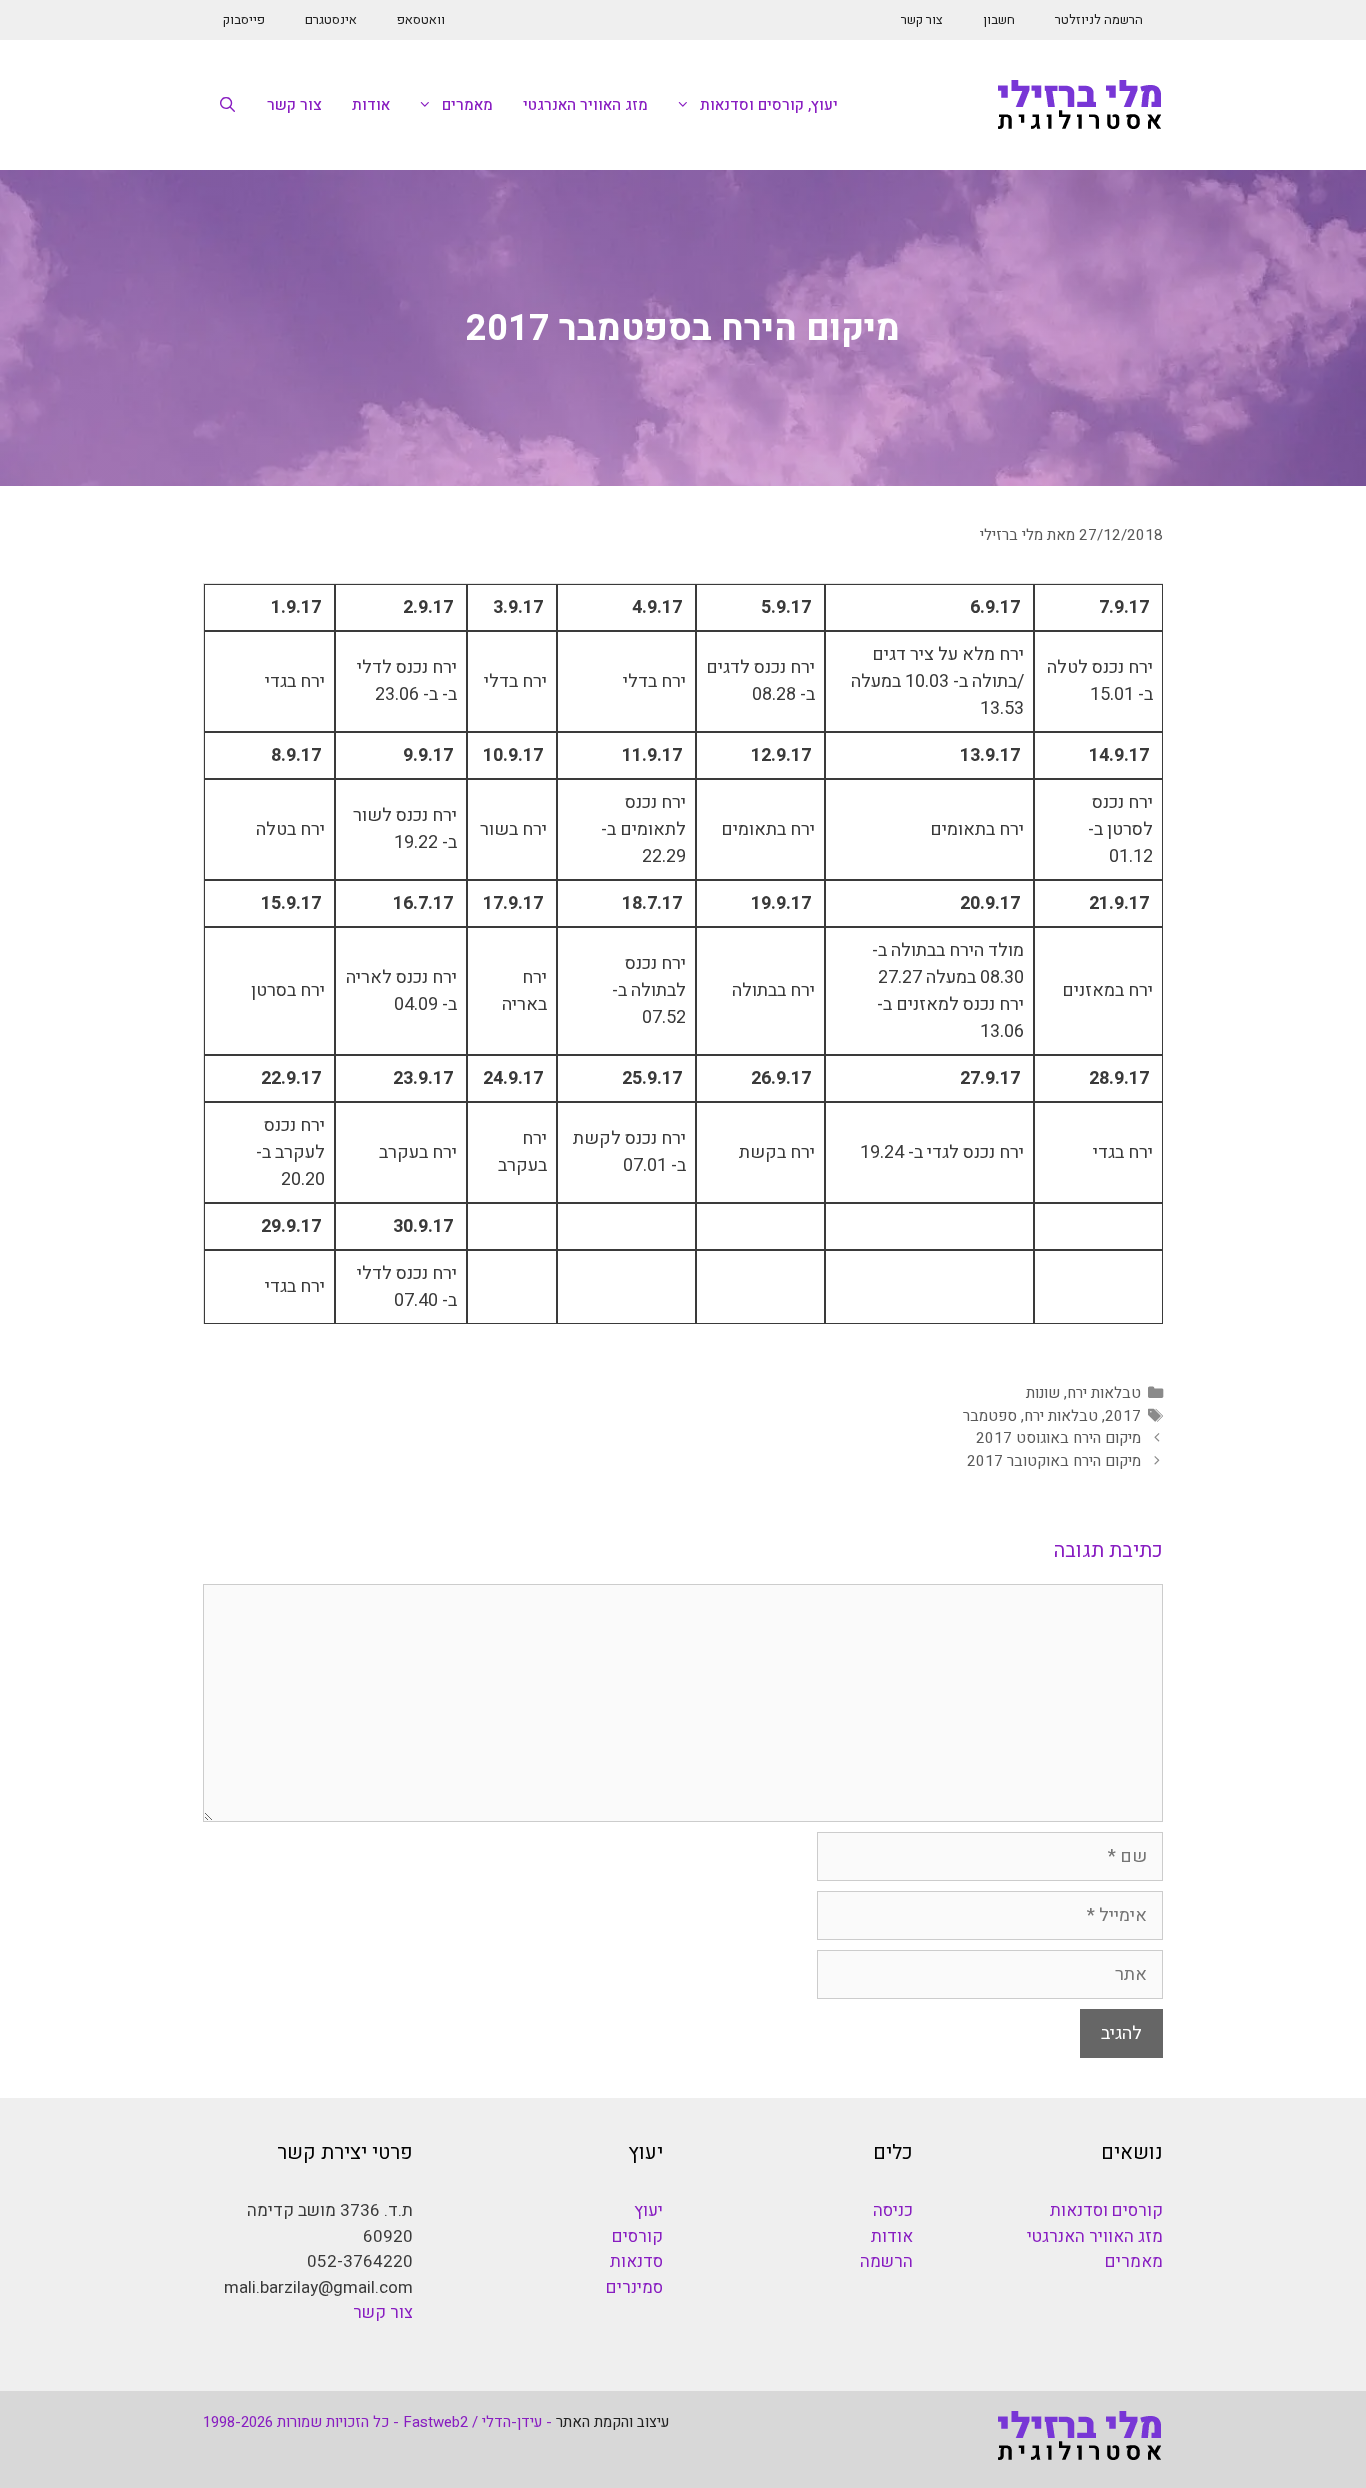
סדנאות (636, 2261)
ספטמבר (990, 1416)
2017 (1123, 1416)
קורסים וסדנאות (1106, 2210)
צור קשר (922, 19)
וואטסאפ (421, 19)
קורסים (637, 2236)
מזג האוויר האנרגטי (585, 105)
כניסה (893, 2210)
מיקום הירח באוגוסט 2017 (1058, 1438)
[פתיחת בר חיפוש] (227, 105)
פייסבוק (244, 19)
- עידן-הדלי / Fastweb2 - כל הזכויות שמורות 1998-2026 (377, 2422)
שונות (1043, 1393)
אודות (371, 105)
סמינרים (634, 2287)
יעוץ (648, 2210)
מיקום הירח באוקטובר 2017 (1054, 1461)
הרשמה (886, 2261)
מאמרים (467, 105)
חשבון (999, 19)
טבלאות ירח (1104, 1393)
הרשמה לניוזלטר (1099, 19)
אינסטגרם (331, 19)
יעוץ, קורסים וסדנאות (769, 105)
